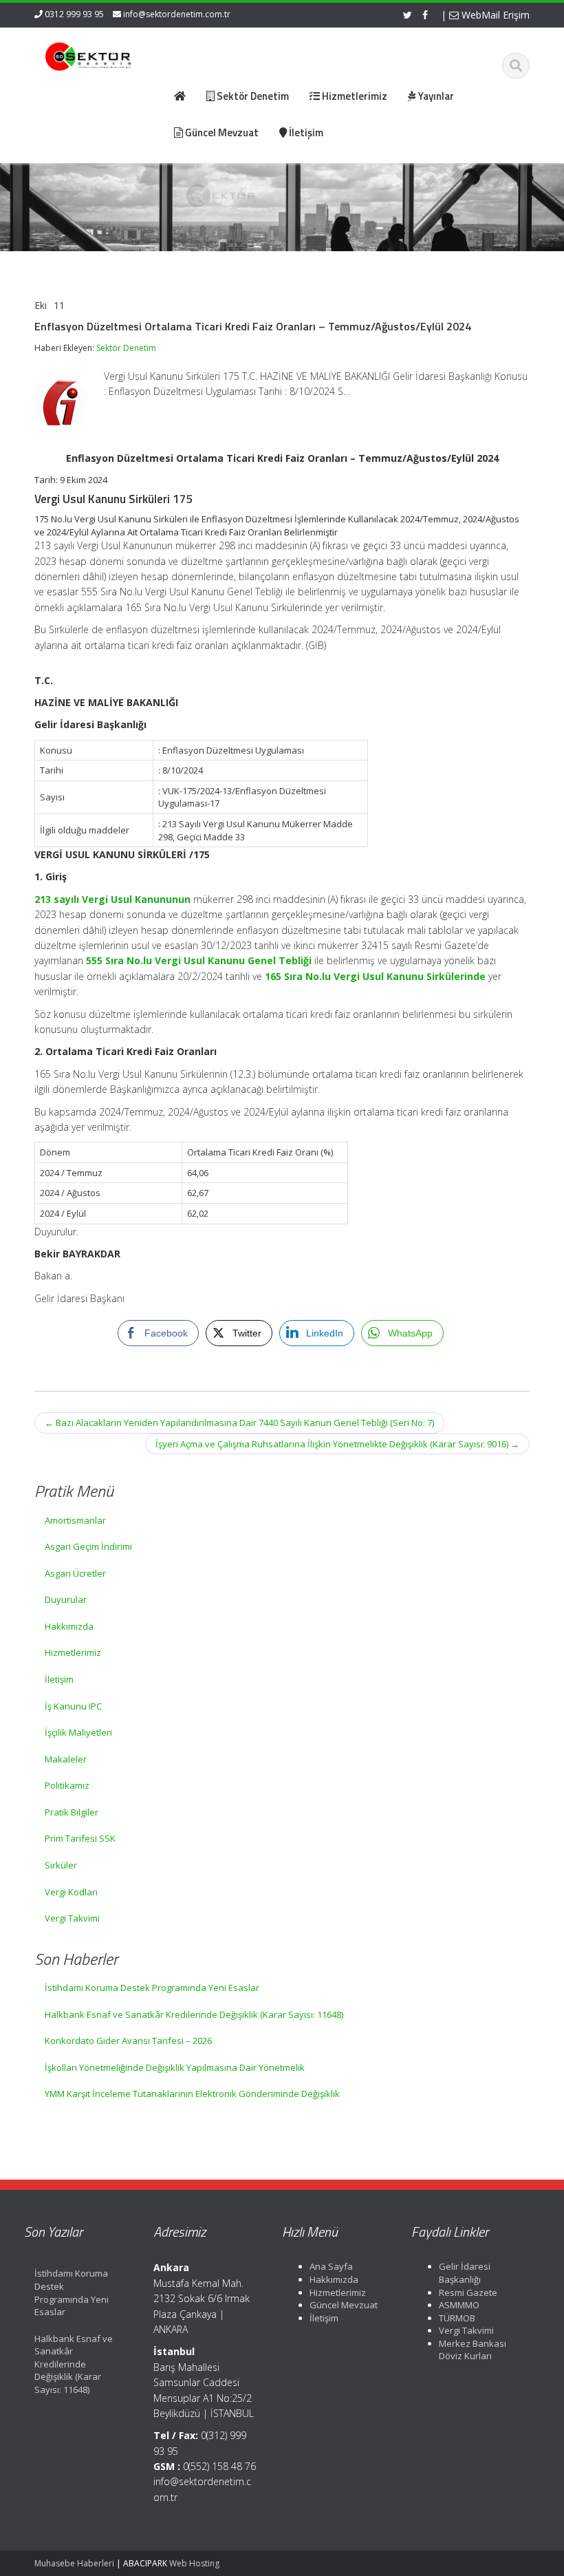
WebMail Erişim (494, 15)
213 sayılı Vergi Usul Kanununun (112, 899)
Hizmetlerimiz (73, 1652)
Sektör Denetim (126, 348)
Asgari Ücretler (75, 1573)
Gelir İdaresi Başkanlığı (465, 2273)
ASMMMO (459, 2305)
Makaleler (66, 1759)
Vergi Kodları (71, 1892)
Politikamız (67, 1785)
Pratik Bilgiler (72, 1812)
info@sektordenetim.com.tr (177, 14)
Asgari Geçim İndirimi (88, 1546)
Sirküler (61, 1865)
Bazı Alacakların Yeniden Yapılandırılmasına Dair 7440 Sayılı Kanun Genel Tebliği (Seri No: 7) (239, 1423)
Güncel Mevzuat (344, 2305)
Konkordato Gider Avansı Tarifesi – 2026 (128, 2041)
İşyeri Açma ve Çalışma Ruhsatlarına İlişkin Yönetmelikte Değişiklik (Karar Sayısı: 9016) (337, 1444)
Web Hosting (194, 2563)
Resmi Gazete (468, 2292)
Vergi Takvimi (72, 1918)
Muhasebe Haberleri (74, 2563)
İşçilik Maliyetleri (78, 1732)
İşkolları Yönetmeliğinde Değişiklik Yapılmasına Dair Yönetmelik (175, 2067)
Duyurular (66, 1599)
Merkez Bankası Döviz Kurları (473, 2350)
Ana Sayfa (331, 2266)
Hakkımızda (69, 1626)
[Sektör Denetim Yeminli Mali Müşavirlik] (88, 55)
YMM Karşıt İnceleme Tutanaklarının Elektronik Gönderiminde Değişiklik (192, 2094)
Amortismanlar (75, 1520)
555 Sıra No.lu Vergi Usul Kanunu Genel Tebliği (199, 960)
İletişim (59, 1679)
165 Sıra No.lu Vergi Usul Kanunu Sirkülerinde (375, 976)
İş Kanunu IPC (73, 1706)
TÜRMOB (457, 2318)
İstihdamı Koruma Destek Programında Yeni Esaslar (152, 1988)
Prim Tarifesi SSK (80, 1838)
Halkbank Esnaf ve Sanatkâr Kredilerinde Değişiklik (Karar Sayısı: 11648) (194, 2014)
